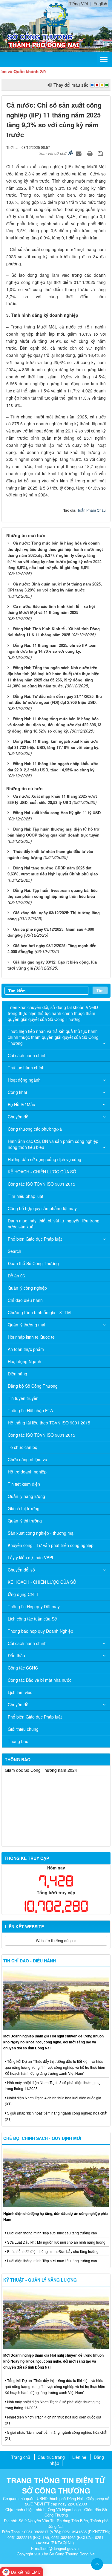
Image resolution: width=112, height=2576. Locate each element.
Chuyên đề (18, 1117)
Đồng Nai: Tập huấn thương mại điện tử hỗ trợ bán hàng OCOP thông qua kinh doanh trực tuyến (53, 832)
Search (14, 1251)
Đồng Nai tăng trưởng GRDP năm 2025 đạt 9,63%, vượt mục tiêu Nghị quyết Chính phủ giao (53, 871)
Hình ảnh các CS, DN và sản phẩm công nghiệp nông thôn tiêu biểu (53, 1144)
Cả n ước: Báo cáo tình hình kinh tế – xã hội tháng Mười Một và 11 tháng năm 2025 (51, 609)
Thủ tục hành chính (26, 1068)
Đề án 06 (16, 1276)
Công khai (17, 1092)
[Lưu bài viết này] (101, 153)
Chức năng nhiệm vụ (27, 1459)
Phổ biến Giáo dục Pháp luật (35, 1239)
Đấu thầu (16, 1655)
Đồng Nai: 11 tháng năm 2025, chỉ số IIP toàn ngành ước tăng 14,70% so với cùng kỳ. (52, 648)
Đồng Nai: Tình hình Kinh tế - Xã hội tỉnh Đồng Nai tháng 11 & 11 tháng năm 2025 (54, 632)
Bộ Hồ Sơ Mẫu (22, 1104)
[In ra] (90, 153)
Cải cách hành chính (27, 1055)
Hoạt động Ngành (24, 1361)
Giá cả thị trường (24, 1508)
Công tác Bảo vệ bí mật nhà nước (40, 1680)
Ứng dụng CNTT (23, 1594)
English (100, 4)
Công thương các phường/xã (35, 1129)
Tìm (100, 990)
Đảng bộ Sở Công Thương (33, 1386)
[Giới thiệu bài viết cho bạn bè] (79, 153)
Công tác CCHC (23, 1668)
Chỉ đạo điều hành (25, 1300)
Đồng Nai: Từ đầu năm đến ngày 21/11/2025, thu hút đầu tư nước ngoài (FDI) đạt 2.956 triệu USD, (55, 699)
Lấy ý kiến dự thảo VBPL (31, 1557)
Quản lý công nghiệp (27, 1288)
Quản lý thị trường (25, 1521)
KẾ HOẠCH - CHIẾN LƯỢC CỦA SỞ (42, 1172)
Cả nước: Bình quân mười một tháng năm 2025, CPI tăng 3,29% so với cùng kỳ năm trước (55, 587)
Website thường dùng (55, 1940)
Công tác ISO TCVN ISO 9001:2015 (42, 1184)
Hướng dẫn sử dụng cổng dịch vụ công (45, 1159)
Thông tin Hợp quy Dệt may (34, 1606)
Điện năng (17, 1374)
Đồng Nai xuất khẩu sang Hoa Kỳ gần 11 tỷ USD (57, 812)
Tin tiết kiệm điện (24, 1484)
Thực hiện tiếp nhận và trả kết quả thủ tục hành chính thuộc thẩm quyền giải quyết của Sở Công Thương (53, 1037)
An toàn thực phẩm (26, 1349)
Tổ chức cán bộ (23, 1447)
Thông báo (18, 1741)
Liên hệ (79, 2457)
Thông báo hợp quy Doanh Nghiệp (40, 1631)
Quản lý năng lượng (26, 1496)
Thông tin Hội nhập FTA (30, 1410)
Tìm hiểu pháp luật (26, 1196)
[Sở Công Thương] (56, 14)
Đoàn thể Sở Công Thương (33, 1263)
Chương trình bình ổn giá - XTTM (39, 1312)
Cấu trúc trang (51, 2457)
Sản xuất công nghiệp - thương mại (41, 1533)
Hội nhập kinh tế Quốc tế (31, 1337)
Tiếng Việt (79, 4)
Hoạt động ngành (24, 1080)
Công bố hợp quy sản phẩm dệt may (42, 1208)
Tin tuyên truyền (23, 1398)
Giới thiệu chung (23, 1729)
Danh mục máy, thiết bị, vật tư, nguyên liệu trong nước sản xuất (54, 1224)
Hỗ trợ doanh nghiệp (27, 1472)
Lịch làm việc (20, 1692)
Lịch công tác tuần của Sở (32, 1619)
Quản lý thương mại (26, 1325)
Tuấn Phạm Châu (92, 510)
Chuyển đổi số (21, 1570)
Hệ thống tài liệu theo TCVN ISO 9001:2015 (49, 1423)
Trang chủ (21, 2457)
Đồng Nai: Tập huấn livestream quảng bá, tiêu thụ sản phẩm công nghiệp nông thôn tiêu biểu (53, 893)
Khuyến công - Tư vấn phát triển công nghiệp (51, 1545)
